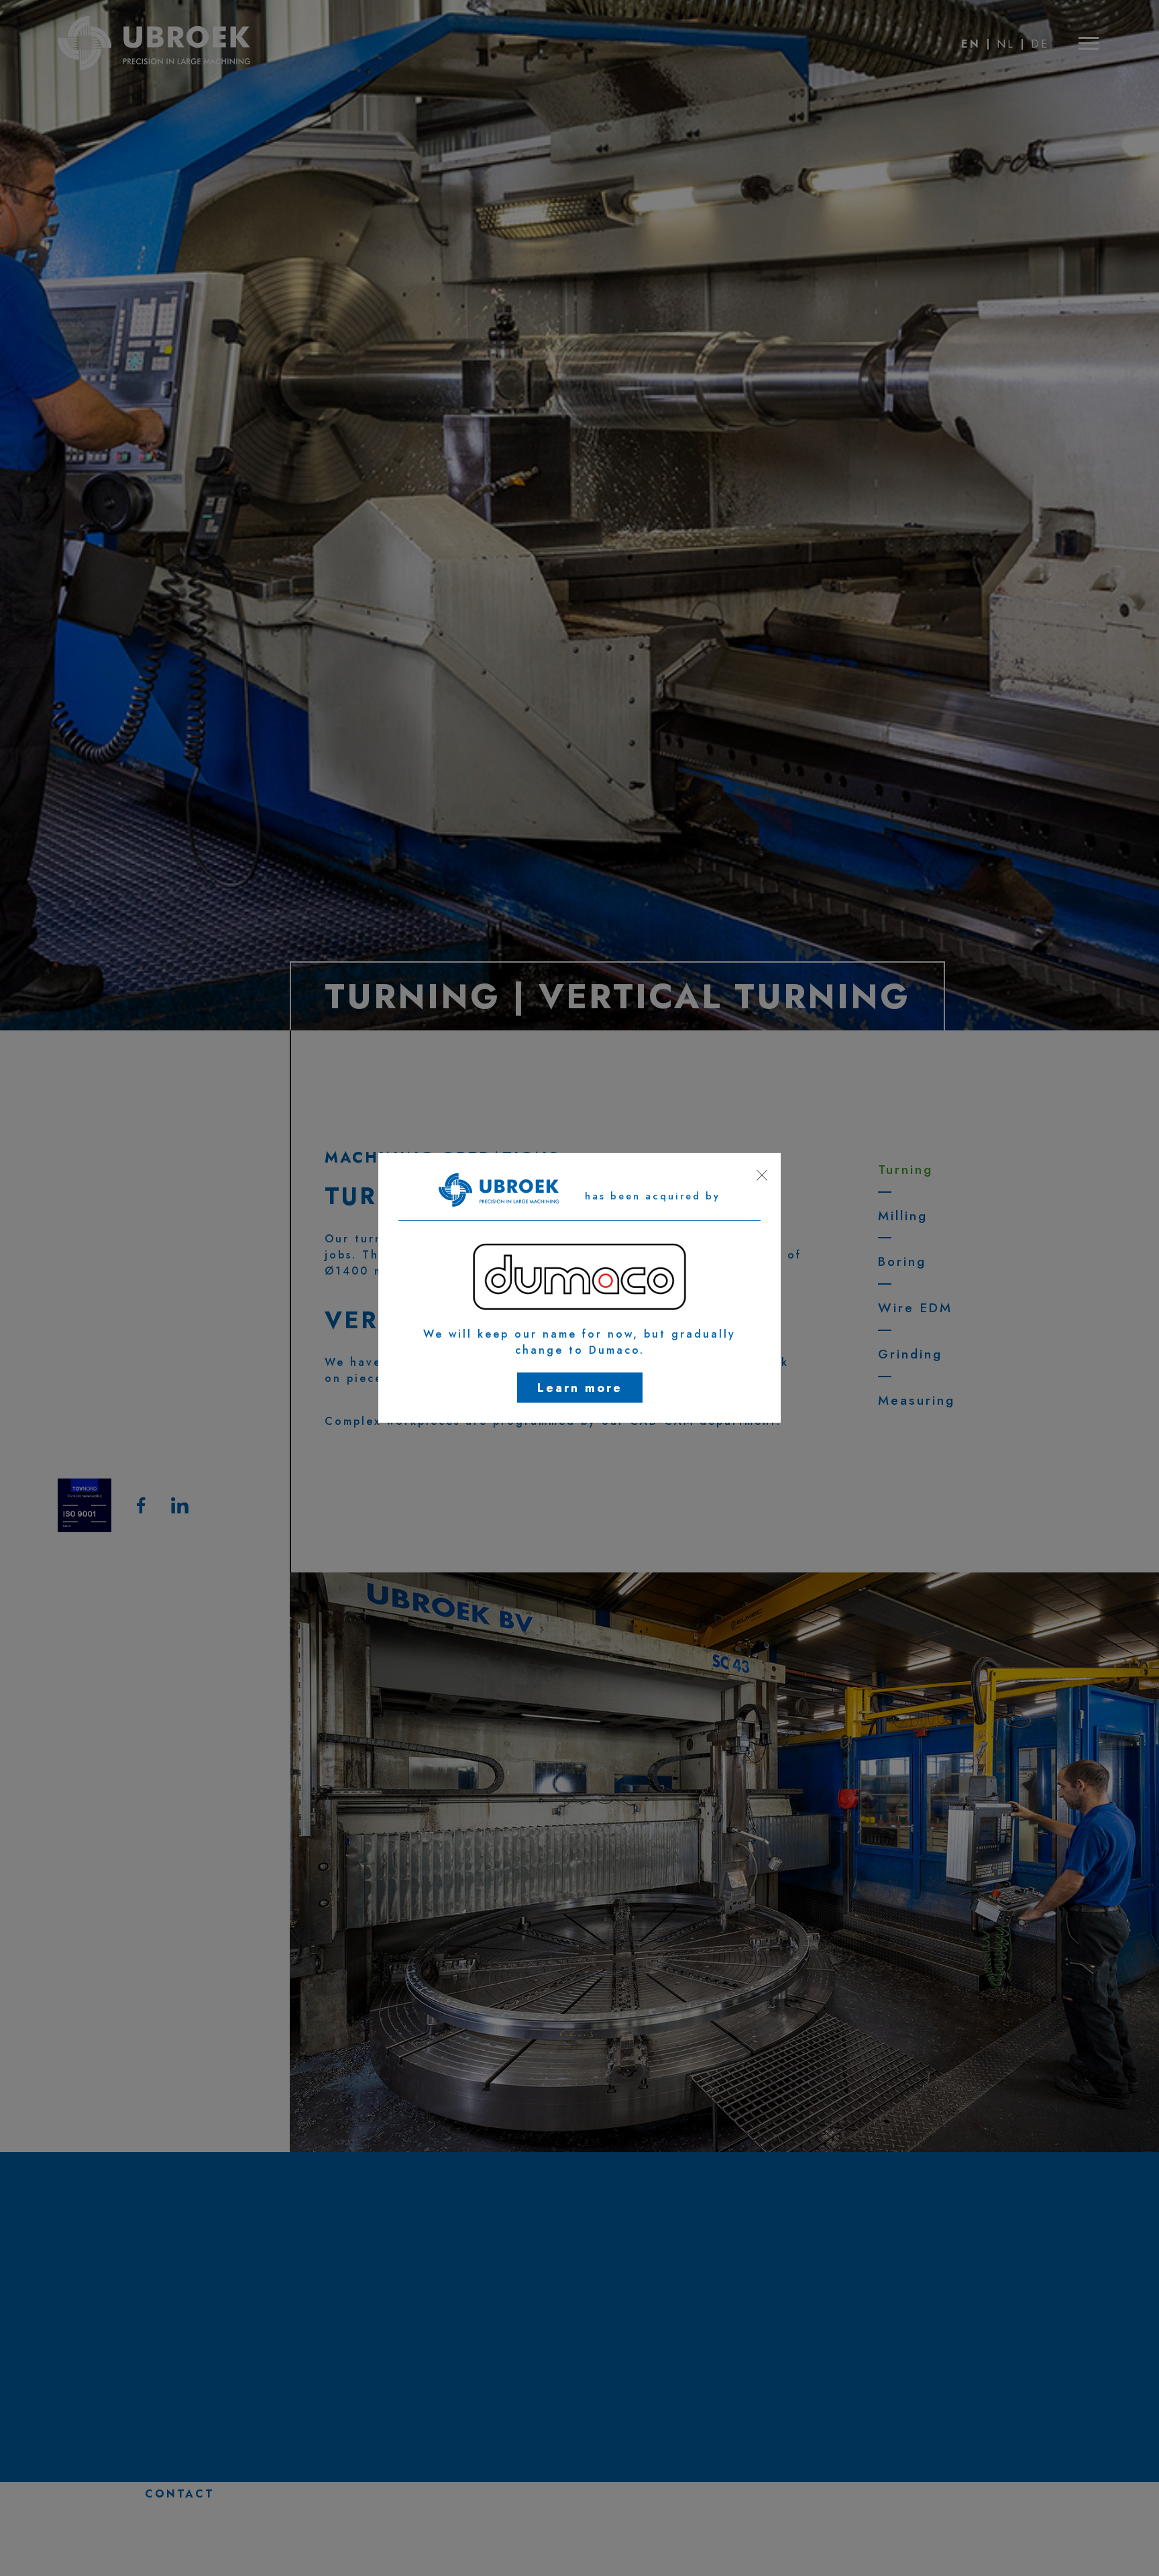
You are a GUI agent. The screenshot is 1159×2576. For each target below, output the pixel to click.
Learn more (580, 1388)
